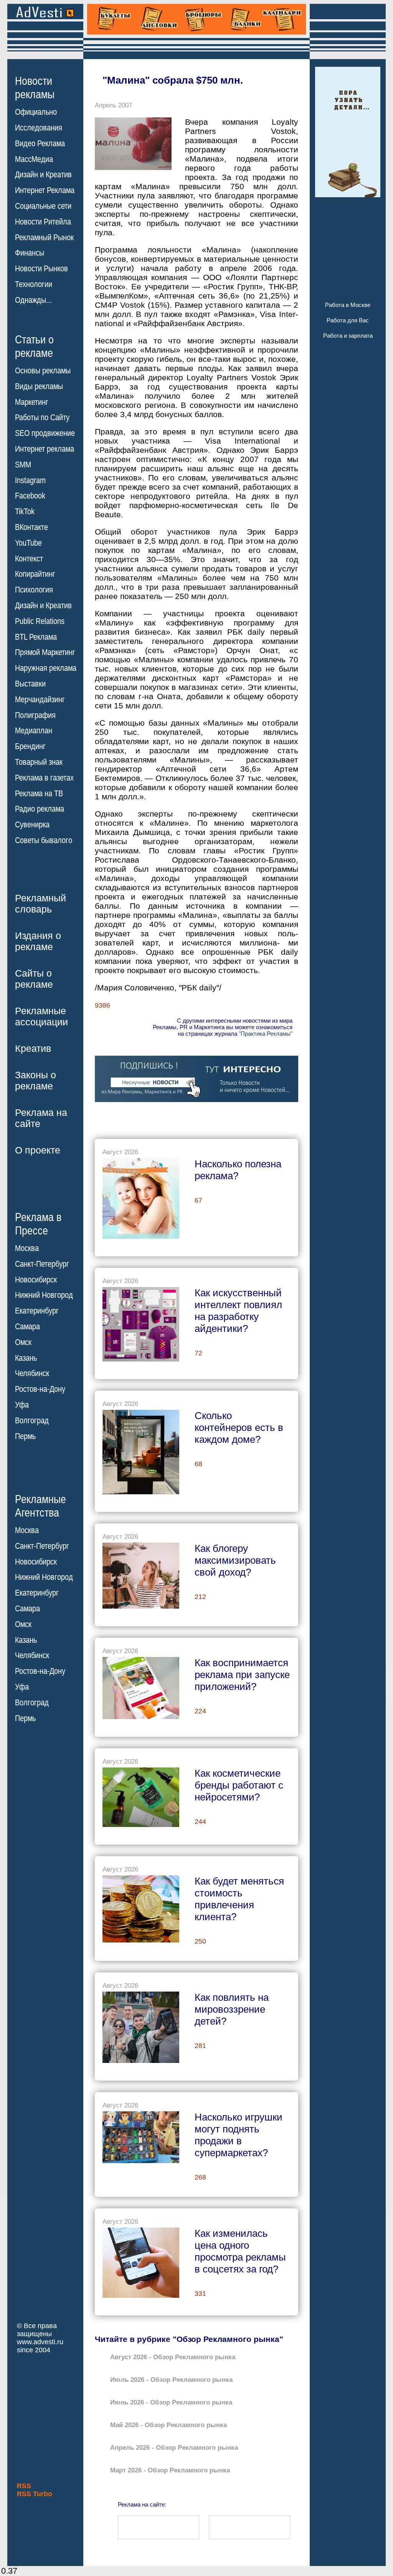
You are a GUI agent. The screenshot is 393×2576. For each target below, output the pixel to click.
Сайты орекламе (34, 979)
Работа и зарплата (348, 336)
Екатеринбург (37, 1311)
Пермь (25, 1436)
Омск (23, 1342)
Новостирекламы (35, 87)
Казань (26, 1358)
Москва (27, 1248)
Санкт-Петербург (42, 1264)
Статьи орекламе (34, 346)
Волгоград (32, 1421)
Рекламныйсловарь (40, 903)
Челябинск (32, 1373)
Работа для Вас (348, 320)
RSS (24, 2486)
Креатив (33, 1048)
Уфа (22, 1405)
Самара (27, 1327)
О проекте (38, 1150)
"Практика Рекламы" (266, 1034)
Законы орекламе (36, 1080)
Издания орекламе (38, 941)
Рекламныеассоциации (41, 1016)
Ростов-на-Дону (40, 1389)
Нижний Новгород (44, 1295)
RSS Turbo (35, 2494)
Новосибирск (36, 1280)
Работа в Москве (348, 305)
